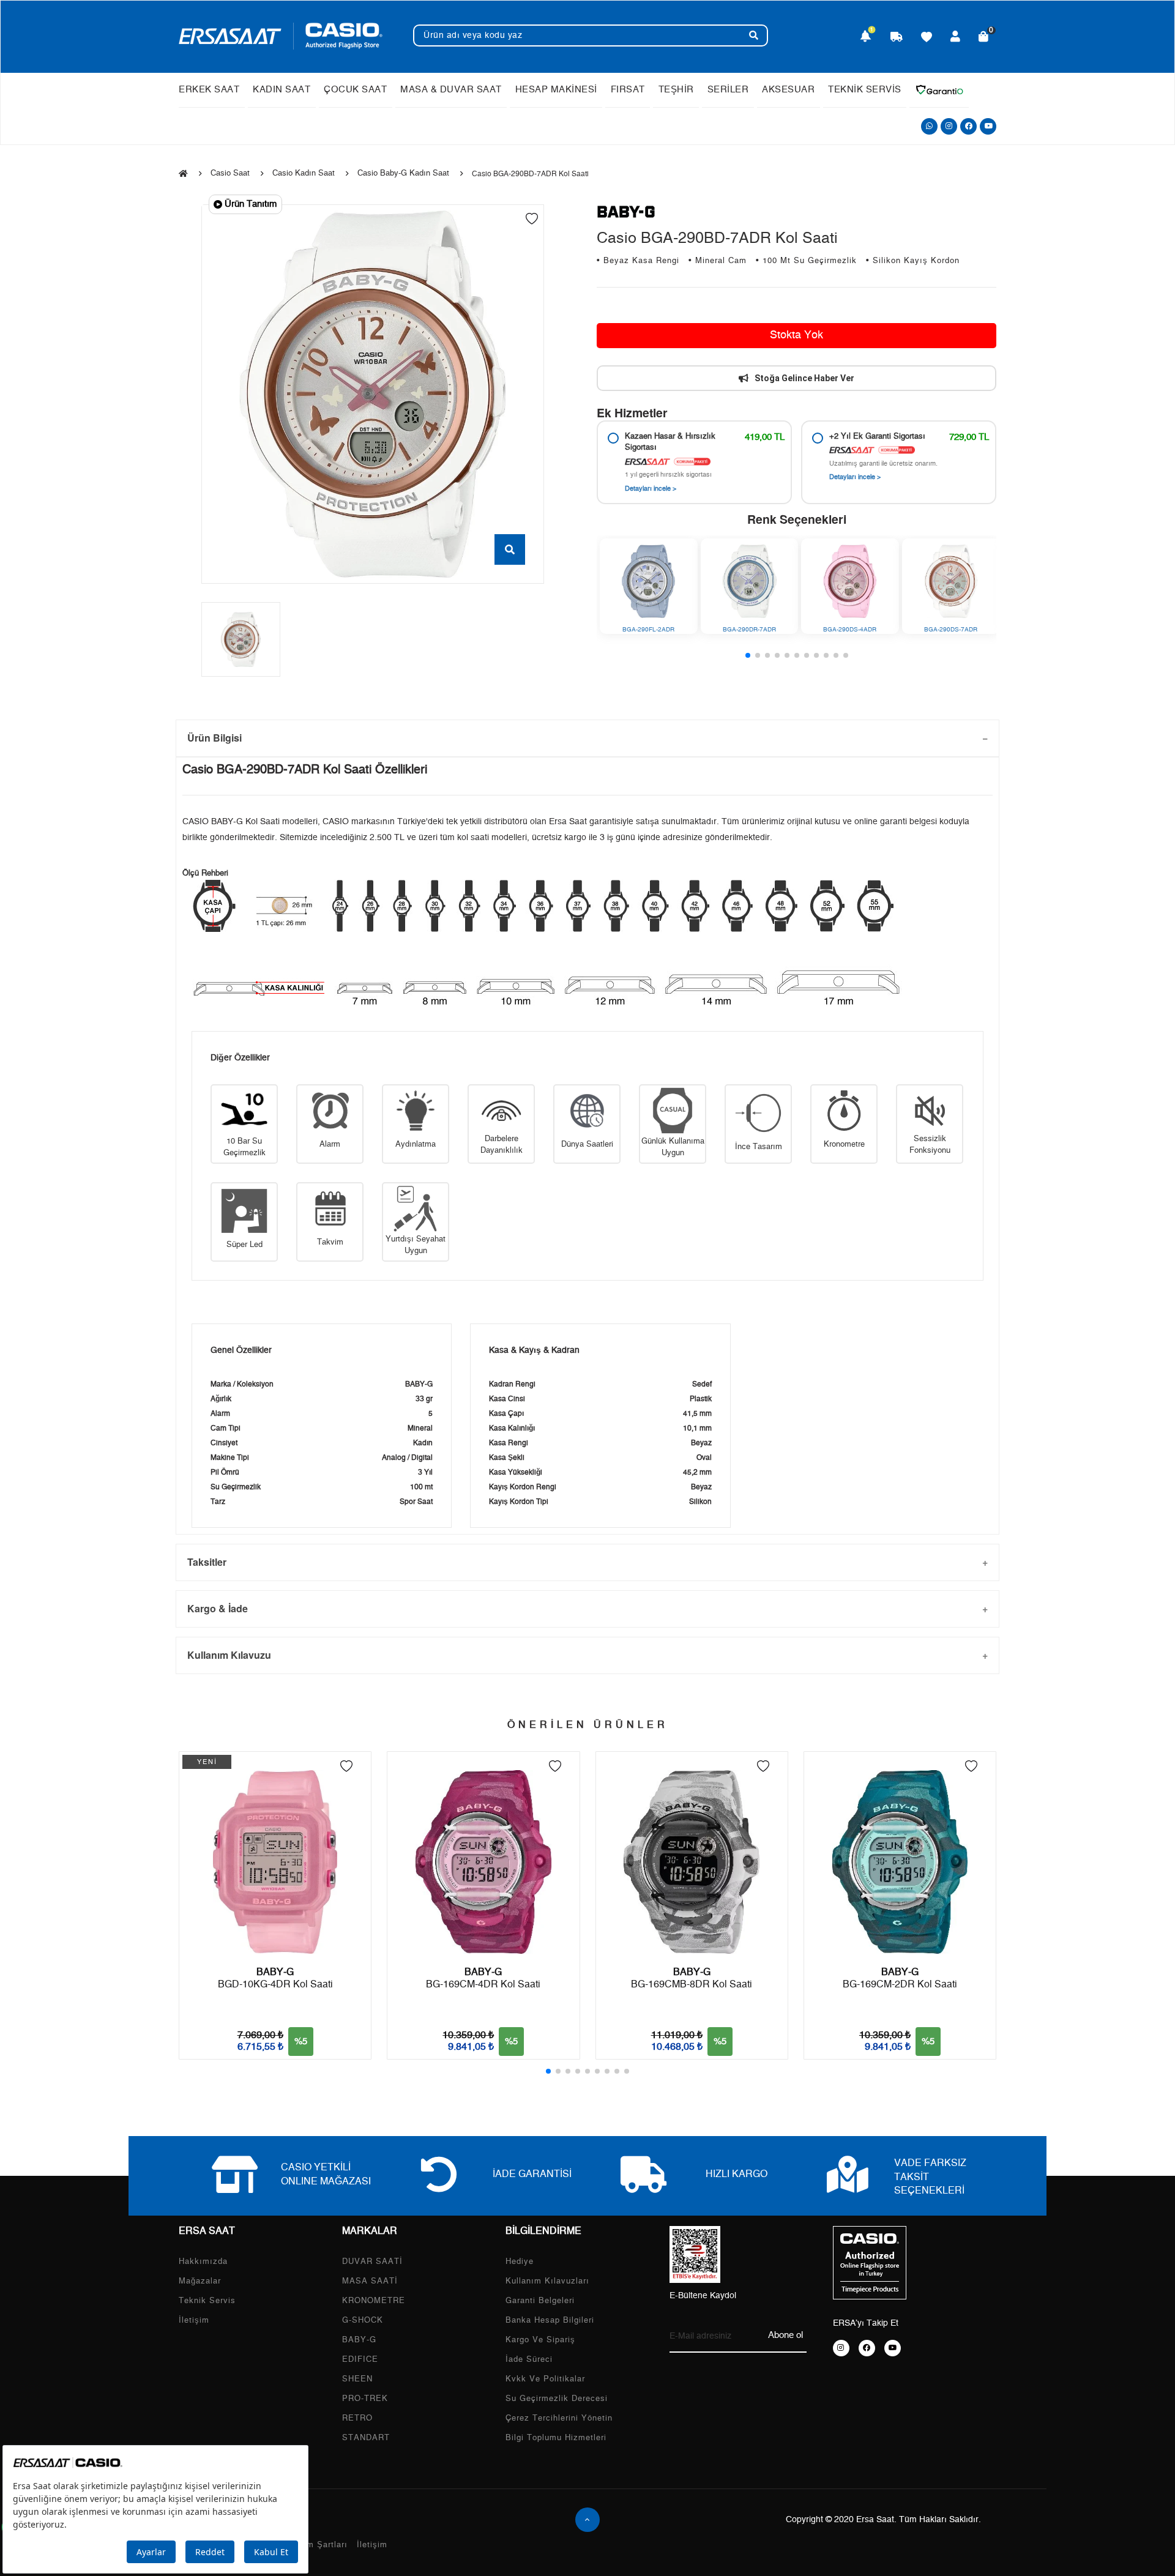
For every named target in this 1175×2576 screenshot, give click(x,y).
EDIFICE (360, 2360)
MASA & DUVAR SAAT (451, 90)
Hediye (520, 2262)
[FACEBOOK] (867, 2348)
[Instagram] (949, 126)
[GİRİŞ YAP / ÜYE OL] (956, 38)
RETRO (357, 2418)
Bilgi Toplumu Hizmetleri (556, 2438)
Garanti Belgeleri (540, 2301)
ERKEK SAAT (209, 90)
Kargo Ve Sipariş (540, 2340)
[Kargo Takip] (897, 38)
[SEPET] (984, 38)
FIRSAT (628, 90)
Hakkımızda (203, 2262)
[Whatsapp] (929, 126)
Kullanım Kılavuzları (547, 2281)
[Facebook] (968, 126)
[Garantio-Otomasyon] (939, 90)
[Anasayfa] (183, 174)
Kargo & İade (218, 1608)
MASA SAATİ (370, 2281)
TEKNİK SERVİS (865, 90)
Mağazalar (200, 2281)
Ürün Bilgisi (214, 738)
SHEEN (357, 2379)
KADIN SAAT (282, 90)
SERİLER (728, 90)
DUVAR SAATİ (372, 2262)
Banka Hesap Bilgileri (550, 2321)
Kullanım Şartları (313, 2545)
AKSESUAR (788, 90)
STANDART (366, 2438)
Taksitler (207, 1562)
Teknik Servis (207, 2301)
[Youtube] (988, 126)
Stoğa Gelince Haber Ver (804, 378)
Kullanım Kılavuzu (229, 1655)
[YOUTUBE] (893, 2348)
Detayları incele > (651, 489)
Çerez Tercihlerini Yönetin (559, 2418)
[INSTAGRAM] (841, 2348)
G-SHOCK (363, 2321)
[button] (748, 655)
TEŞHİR (676, 90)
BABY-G (359, 2340)
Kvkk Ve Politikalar (545, 2379)
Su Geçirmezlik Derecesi (557, 2399)
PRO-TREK (365, 2399)
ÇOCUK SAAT (355, 90)
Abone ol (785, 2335)
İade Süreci (529, 2360)
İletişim (194, 2321)
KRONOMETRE (374, 2301)
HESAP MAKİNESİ (556, 90)
